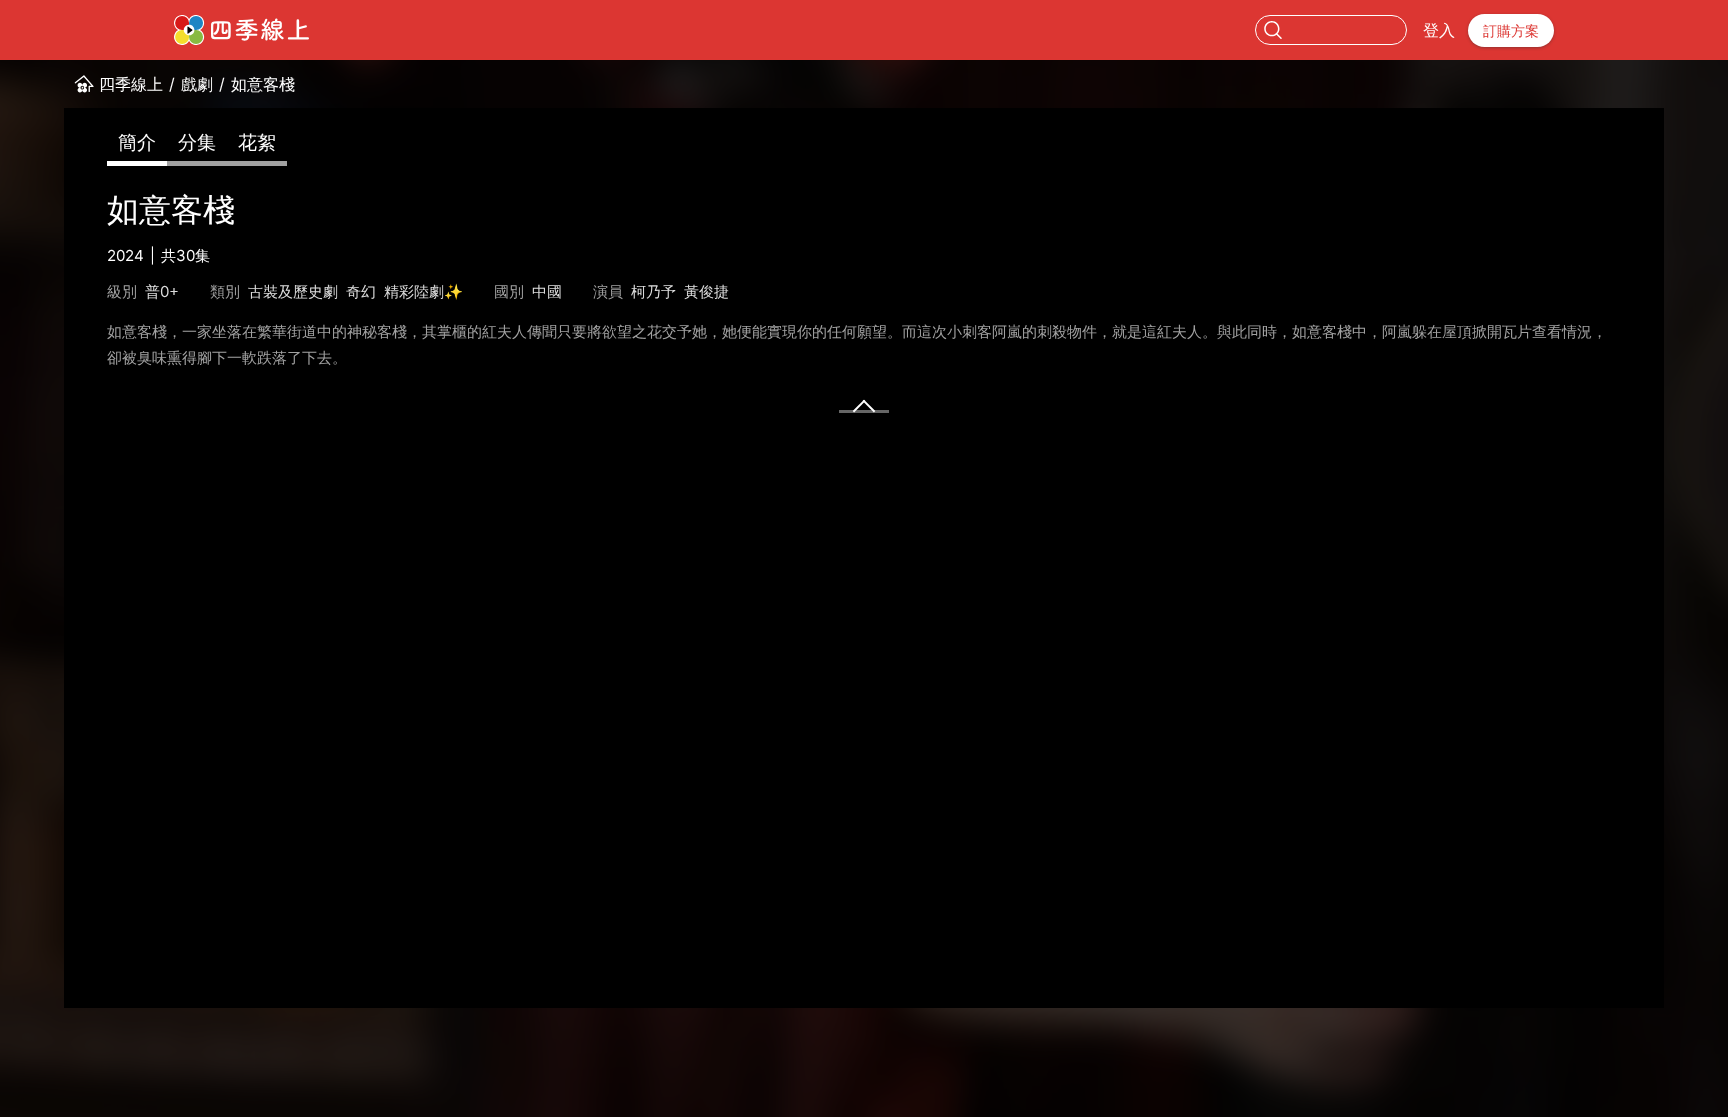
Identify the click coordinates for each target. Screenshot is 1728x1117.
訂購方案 (1511, 30)
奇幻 (361, 291)
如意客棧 (263, 84)
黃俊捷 (706, 291)
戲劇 (197, 84)
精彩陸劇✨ (423, 291)
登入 (1439, 30)
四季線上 (131, 84)
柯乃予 (653, 291)
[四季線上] (241, 30)
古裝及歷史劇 (293, 291)
